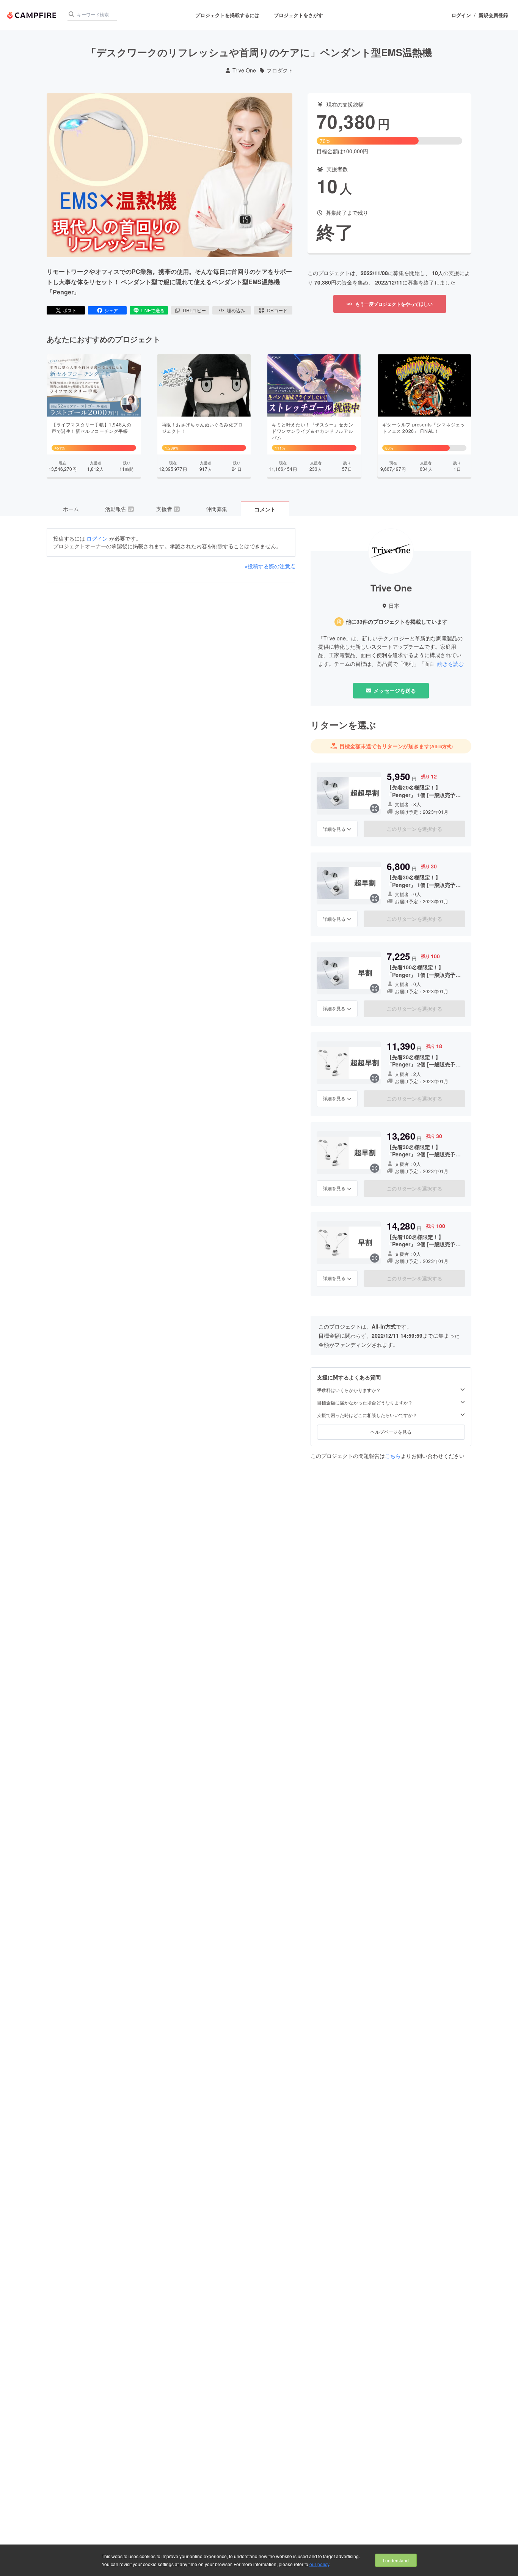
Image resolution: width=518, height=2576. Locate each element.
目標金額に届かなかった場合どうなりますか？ (365, 1403)
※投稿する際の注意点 (270, 566)
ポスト (70, 310)
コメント (265, 509)
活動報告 (119, 509)
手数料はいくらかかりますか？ (349, 1390)
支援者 (168, 509)
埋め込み (236, 310)
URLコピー (194, 310)
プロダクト (280, 70)
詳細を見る (334, 829)
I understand (396, 2560)
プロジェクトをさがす (298, 15)
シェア (111, 310)
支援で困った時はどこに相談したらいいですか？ (367, 1415)
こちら (393, 1456)
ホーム (71, 509)
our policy (319, 2564)
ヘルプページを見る (391, 1432)
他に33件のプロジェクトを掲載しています (397, 622)
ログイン (461, 15)
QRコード (277, 310)
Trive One (244, 70)
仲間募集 (217, 509)
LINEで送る (153, 310)
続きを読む (451, 664)
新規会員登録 (493, 15)
